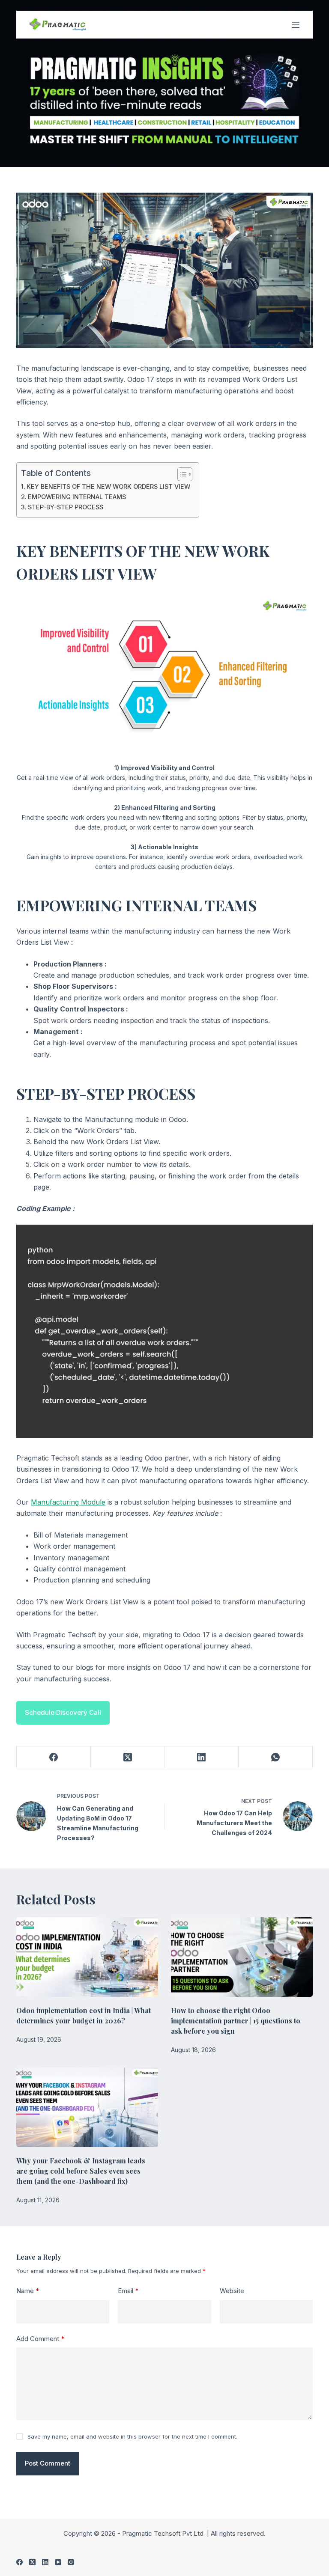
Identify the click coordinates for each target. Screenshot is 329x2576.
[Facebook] (54, 1757)
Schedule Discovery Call (63, 1712)
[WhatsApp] (276, 1757)
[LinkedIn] (202, 1757)
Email (128, 2291)
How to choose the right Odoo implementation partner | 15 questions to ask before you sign (236, 2021)
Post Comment (48, 2463)
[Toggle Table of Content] (181, 474)
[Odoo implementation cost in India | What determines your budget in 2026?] (87, 1957)
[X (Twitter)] (128, 1757)
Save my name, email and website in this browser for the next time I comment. (132, 2436)
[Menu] (296, 25)
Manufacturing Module (68, 1502)
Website (232, 2291)
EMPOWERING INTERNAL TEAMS (77, 497)
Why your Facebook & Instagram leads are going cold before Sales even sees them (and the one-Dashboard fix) (81, 2171)
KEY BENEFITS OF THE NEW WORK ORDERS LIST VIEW (108, 486)
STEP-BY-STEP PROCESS (66, 507)
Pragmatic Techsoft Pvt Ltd (164, 2533)
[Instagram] (71, 2562)
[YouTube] (58, 2562)
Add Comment (40, 2339)
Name (28, 2291)
